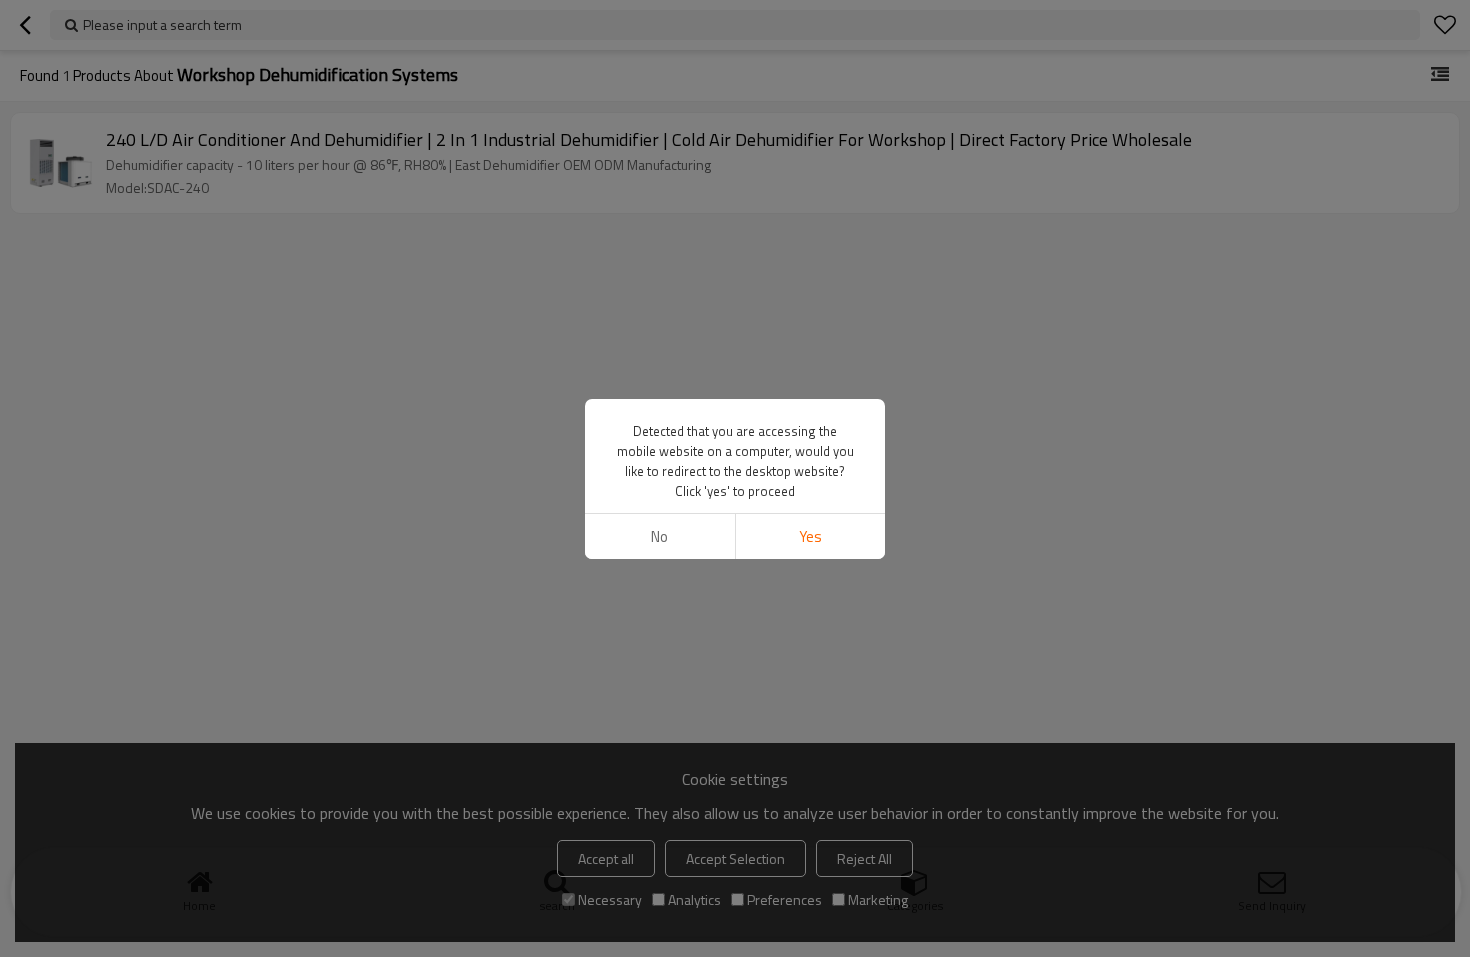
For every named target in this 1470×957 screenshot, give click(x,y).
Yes (810, 536)
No (659, 536)
